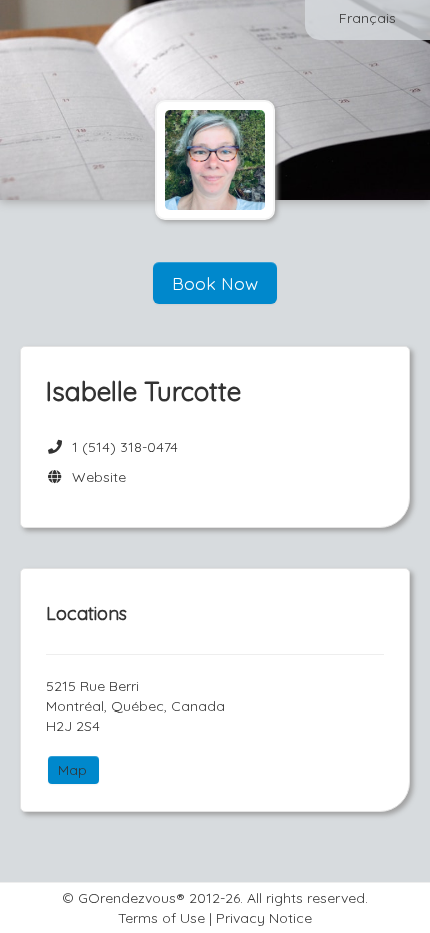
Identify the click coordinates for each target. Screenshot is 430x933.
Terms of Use (161, 918)
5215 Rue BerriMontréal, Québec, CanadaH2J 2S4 (135, 706)
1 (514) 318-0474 (125, 447)
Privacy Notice (264, 918)
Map (72, 770)
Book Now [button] (215, 283)
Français (367, 18)
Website (95, 477)
